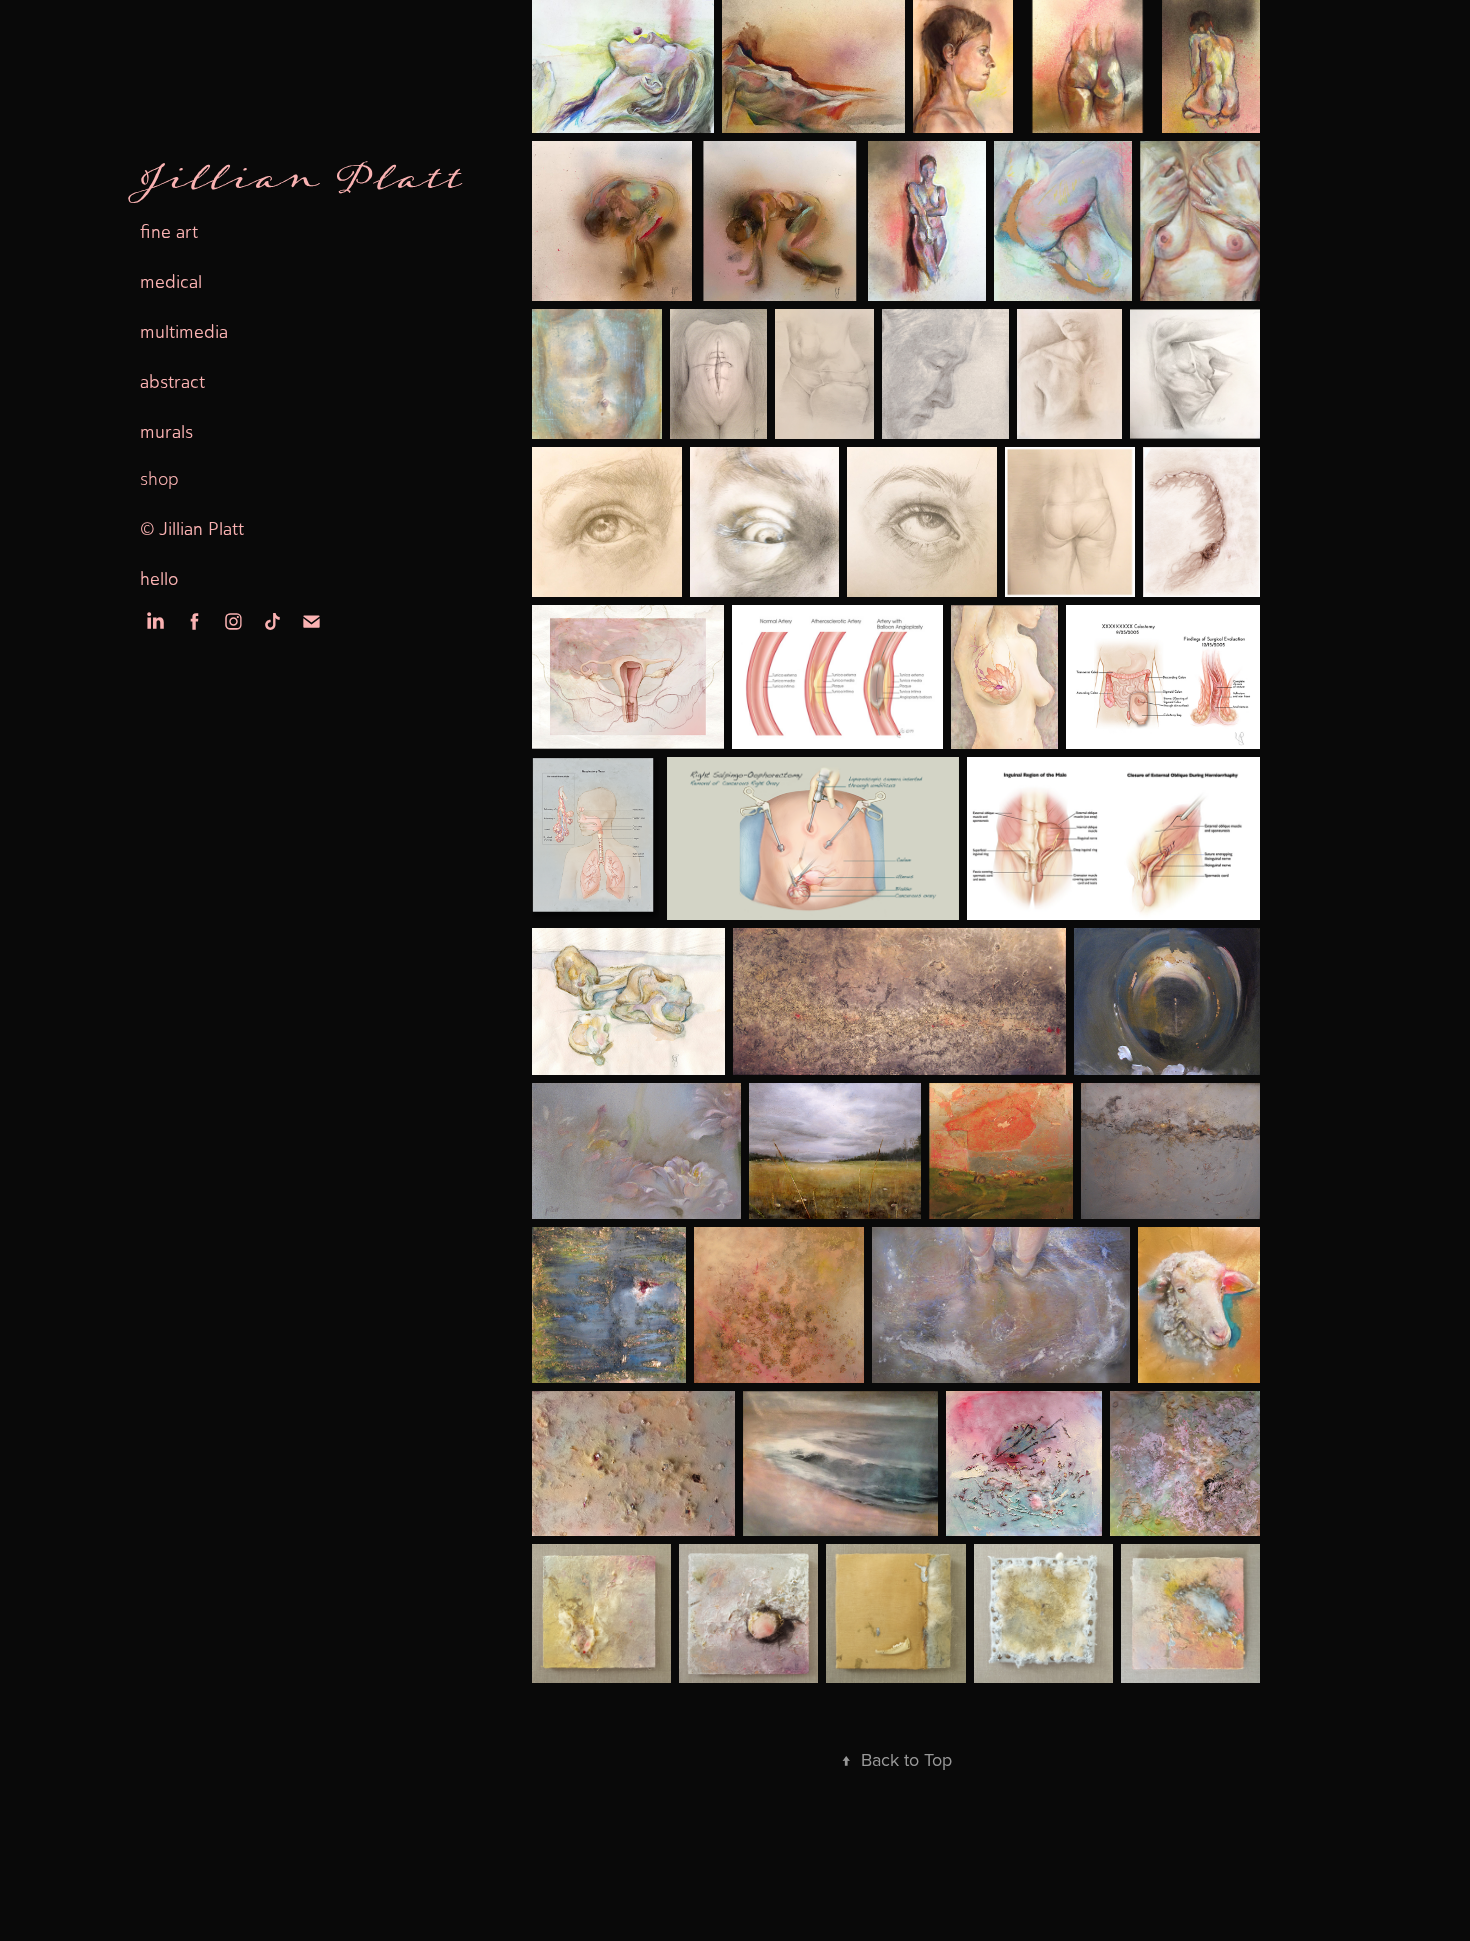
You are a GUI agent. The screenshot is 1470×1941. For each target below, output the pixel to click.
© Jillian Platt (192, 529)
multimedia (184, 332)
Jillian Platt (301, 182)
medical (171, 282)
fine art (169, 232)
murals (166, 432)
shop (159, 479)
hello (159, 579)
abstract (172, 382)
